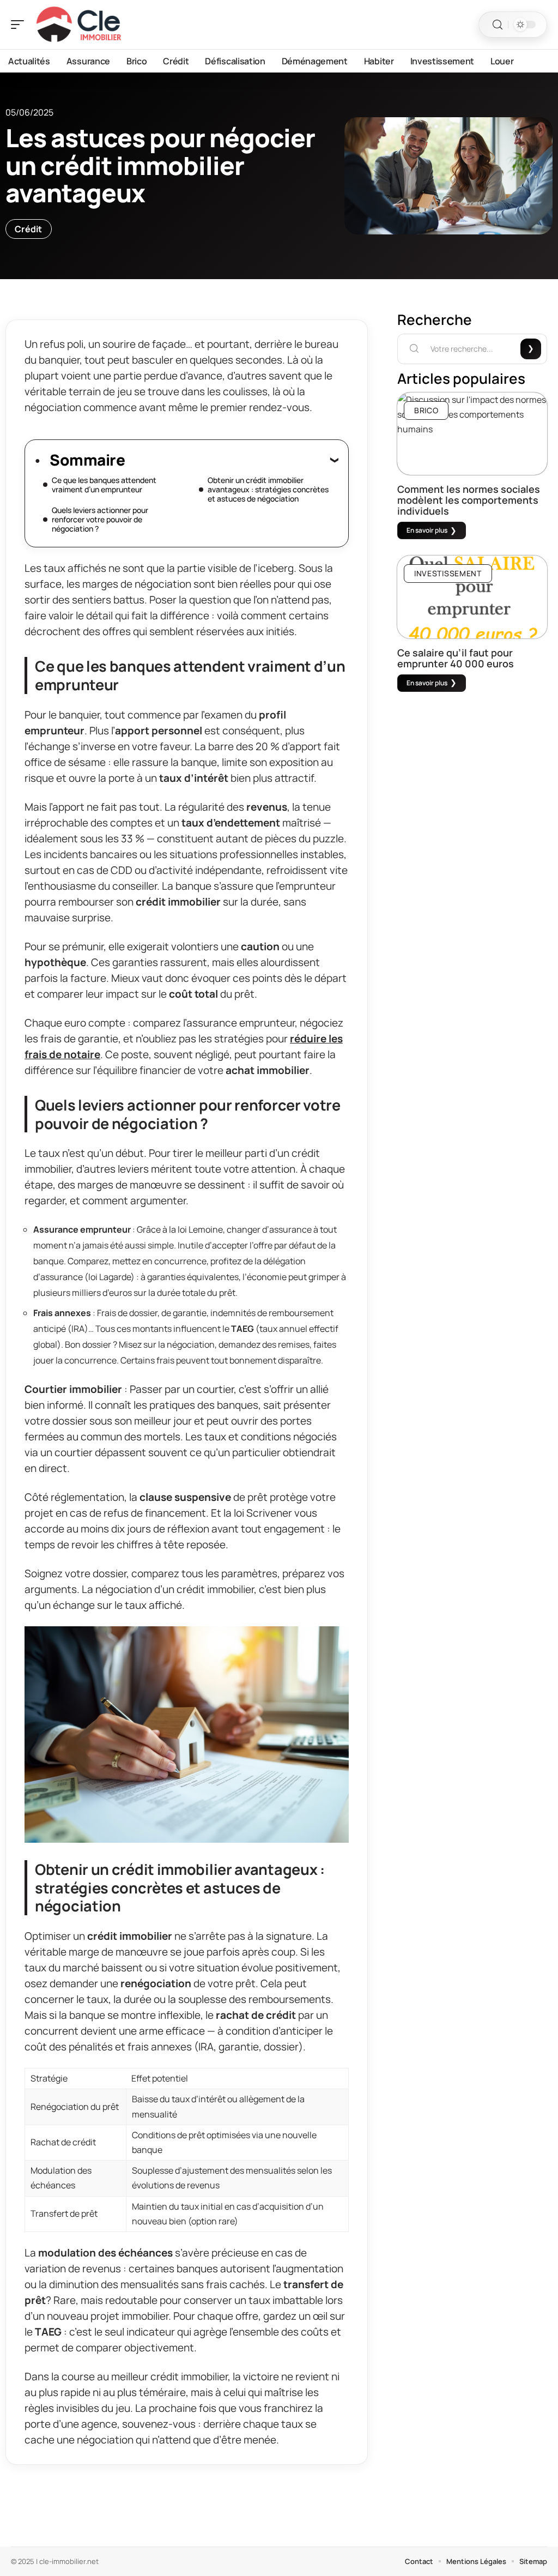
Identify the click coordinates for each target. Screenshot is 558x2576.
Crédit (29, 229)
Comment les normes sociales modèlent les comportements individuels (469, 500)
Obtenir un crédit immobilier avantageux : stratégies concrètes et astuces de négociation (268, 489)
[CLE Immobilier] (78, 25)
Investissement (448, 573)
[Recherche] (498, 25)
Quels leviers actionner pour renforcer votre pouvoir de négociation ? (100, 519)
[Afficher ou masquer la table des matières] (232, 460)
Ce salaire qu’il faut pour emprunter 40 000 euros (456, 658)
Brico (426, 410)
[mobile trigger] (20, 25)
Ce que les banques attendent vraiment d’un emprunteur (104, 485)
